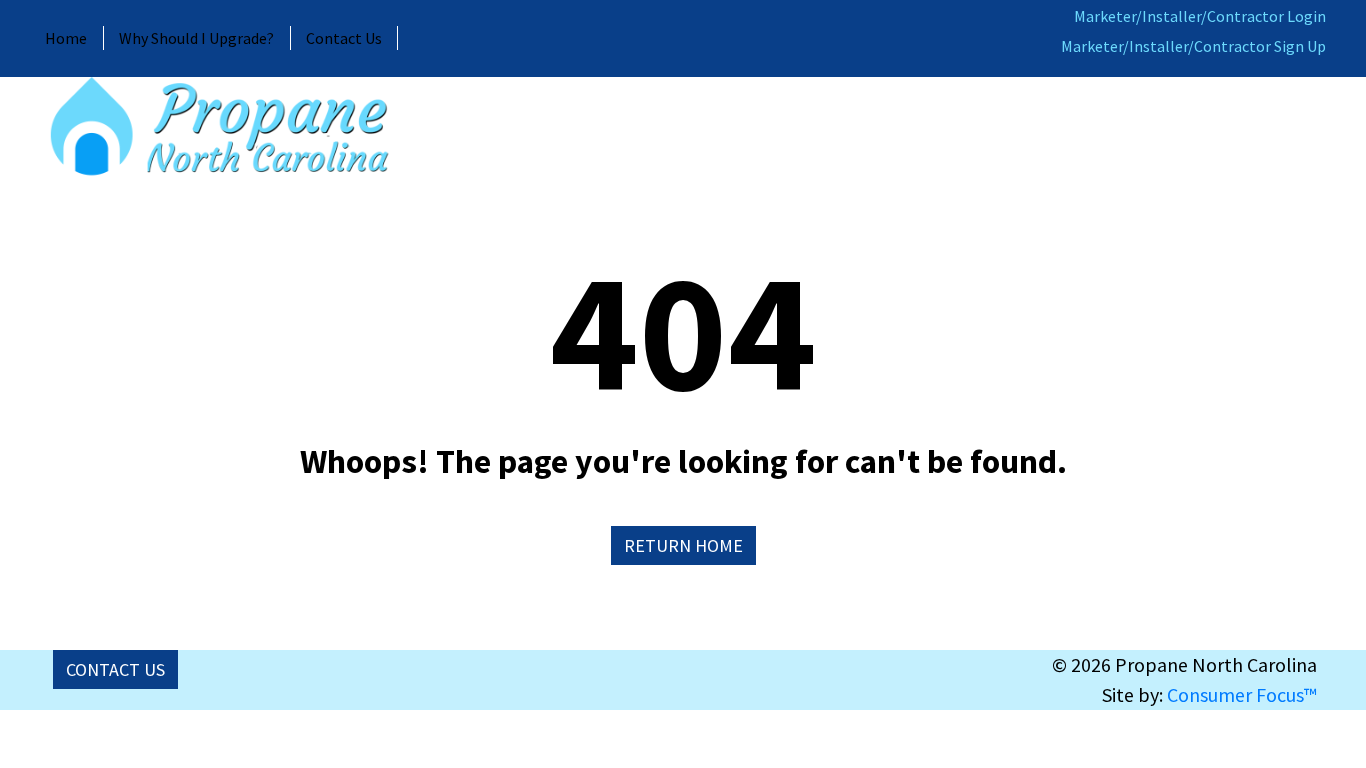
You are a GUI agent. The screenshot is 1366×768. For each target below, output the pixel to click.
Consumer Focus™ (1242, 694)
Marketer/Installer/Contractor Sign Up (1193, 46)
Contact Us (344, 38)
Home (66, 38)
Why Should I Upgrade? (196, 38)
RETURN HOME (683, 545)
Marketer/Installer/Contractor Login (1200, 16)
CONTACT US (115, 669)
